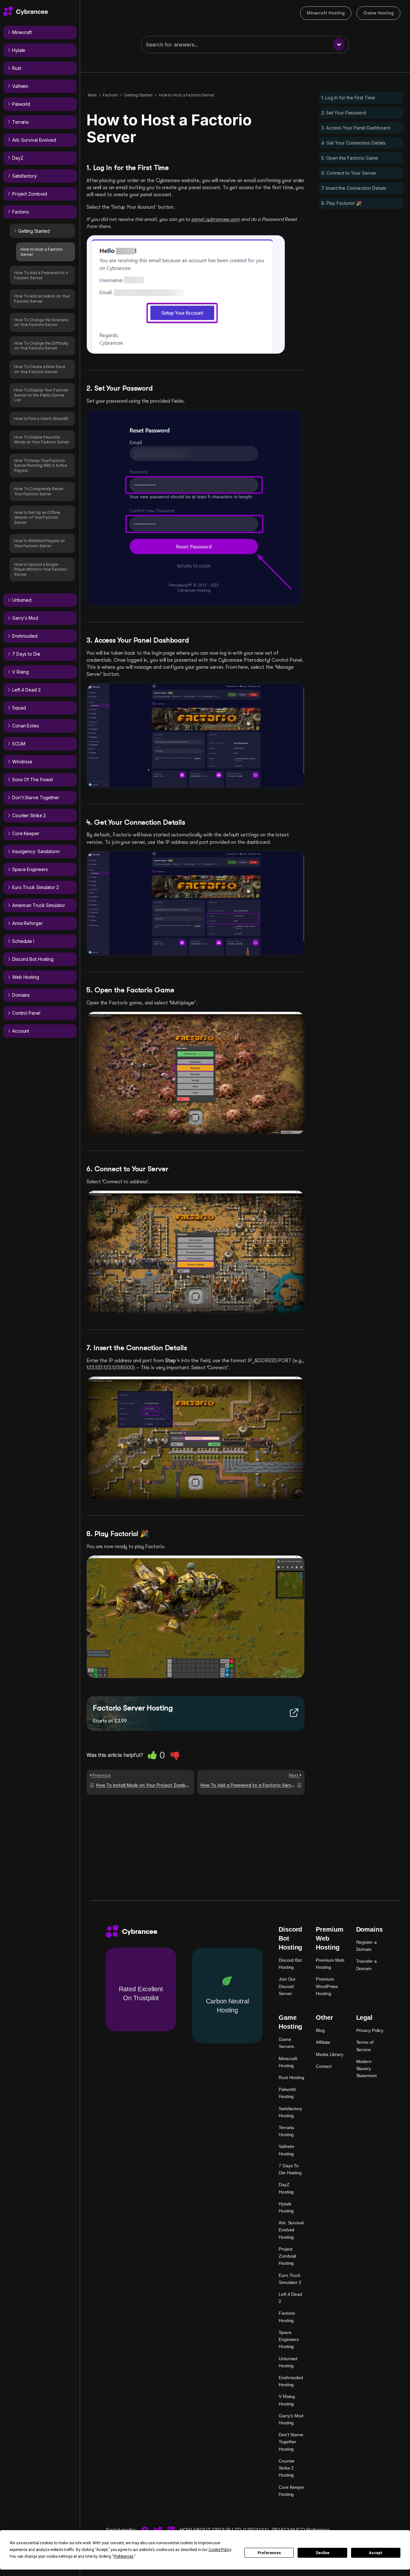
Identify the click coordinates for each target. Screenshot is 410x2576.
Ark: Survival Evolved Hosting (291, 2230)
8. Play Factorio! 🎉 (341, 203)
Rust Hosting (291, 2077)
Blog (320, 2030)
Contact (324, 2066)
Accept (376, 2553)
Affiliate (323, 2042)
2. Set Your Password (344, 113)
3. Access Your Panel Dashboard (356, 128)
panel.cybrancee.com (215, 219)
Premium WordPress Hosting (327, 1986)
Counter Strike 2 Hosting (287, 2468)
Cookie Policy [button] (220, 2550)
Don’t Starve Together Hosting (291, 2442)
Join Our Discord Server (287, 1986)
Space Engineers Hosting (289, 2339)
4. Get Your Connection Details (353, 143)
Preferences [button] (124, 2556)
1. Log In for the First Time (348, 98)
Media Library (330, 2054)
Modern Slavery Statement (366, 2068)
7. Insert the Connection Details (354, 188)
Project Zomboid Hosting (287, 2256)
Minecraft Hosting (326, 13)
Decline (323, 2553)
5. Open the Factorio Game (350, 158)
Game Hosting (378, 13)
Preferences (269, 2553)
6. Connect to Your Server (349, 173)
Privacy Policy (370, 2030)
